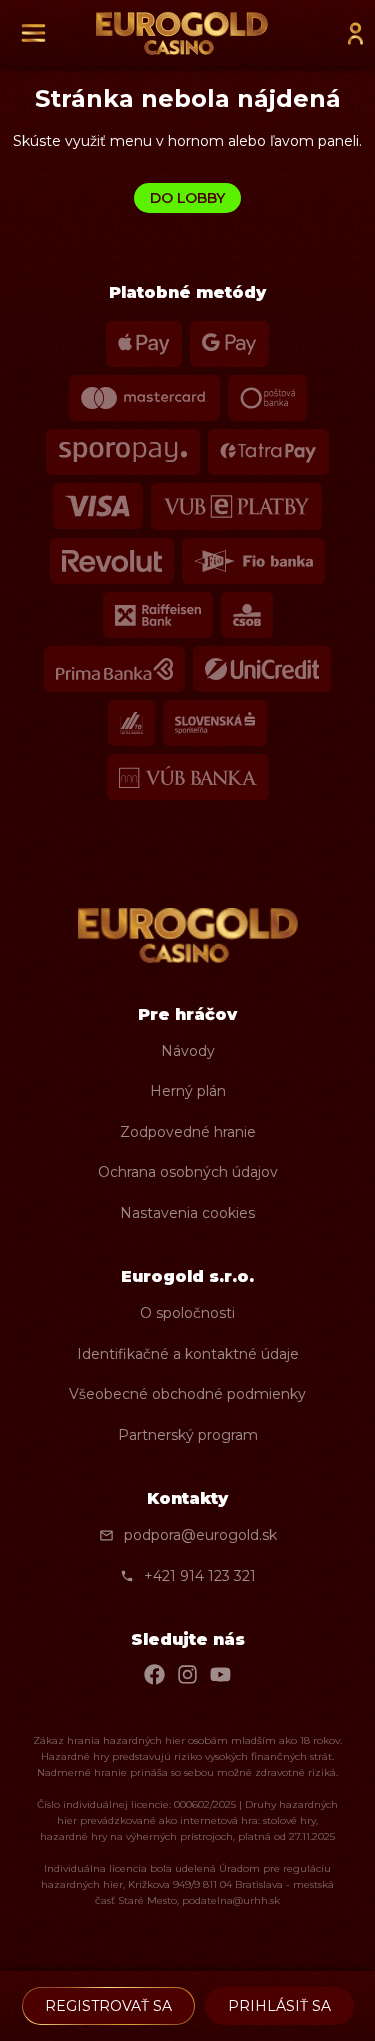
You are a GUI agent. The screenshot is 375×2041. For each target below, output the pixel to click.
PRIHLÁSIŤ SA (279, 2006)
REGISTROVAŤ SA (108, 2006)
